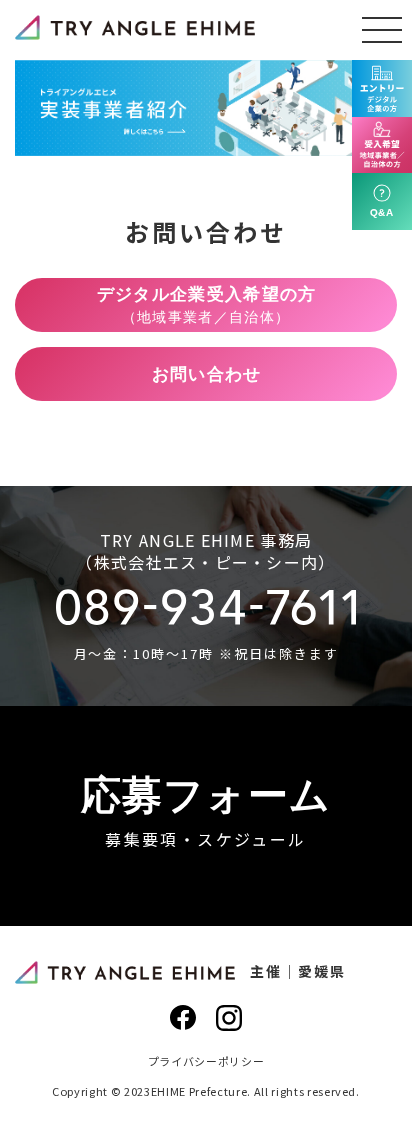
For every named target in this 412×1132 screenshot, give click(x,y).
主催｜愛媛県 (298, 971)
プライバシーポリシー (206, 1061)
